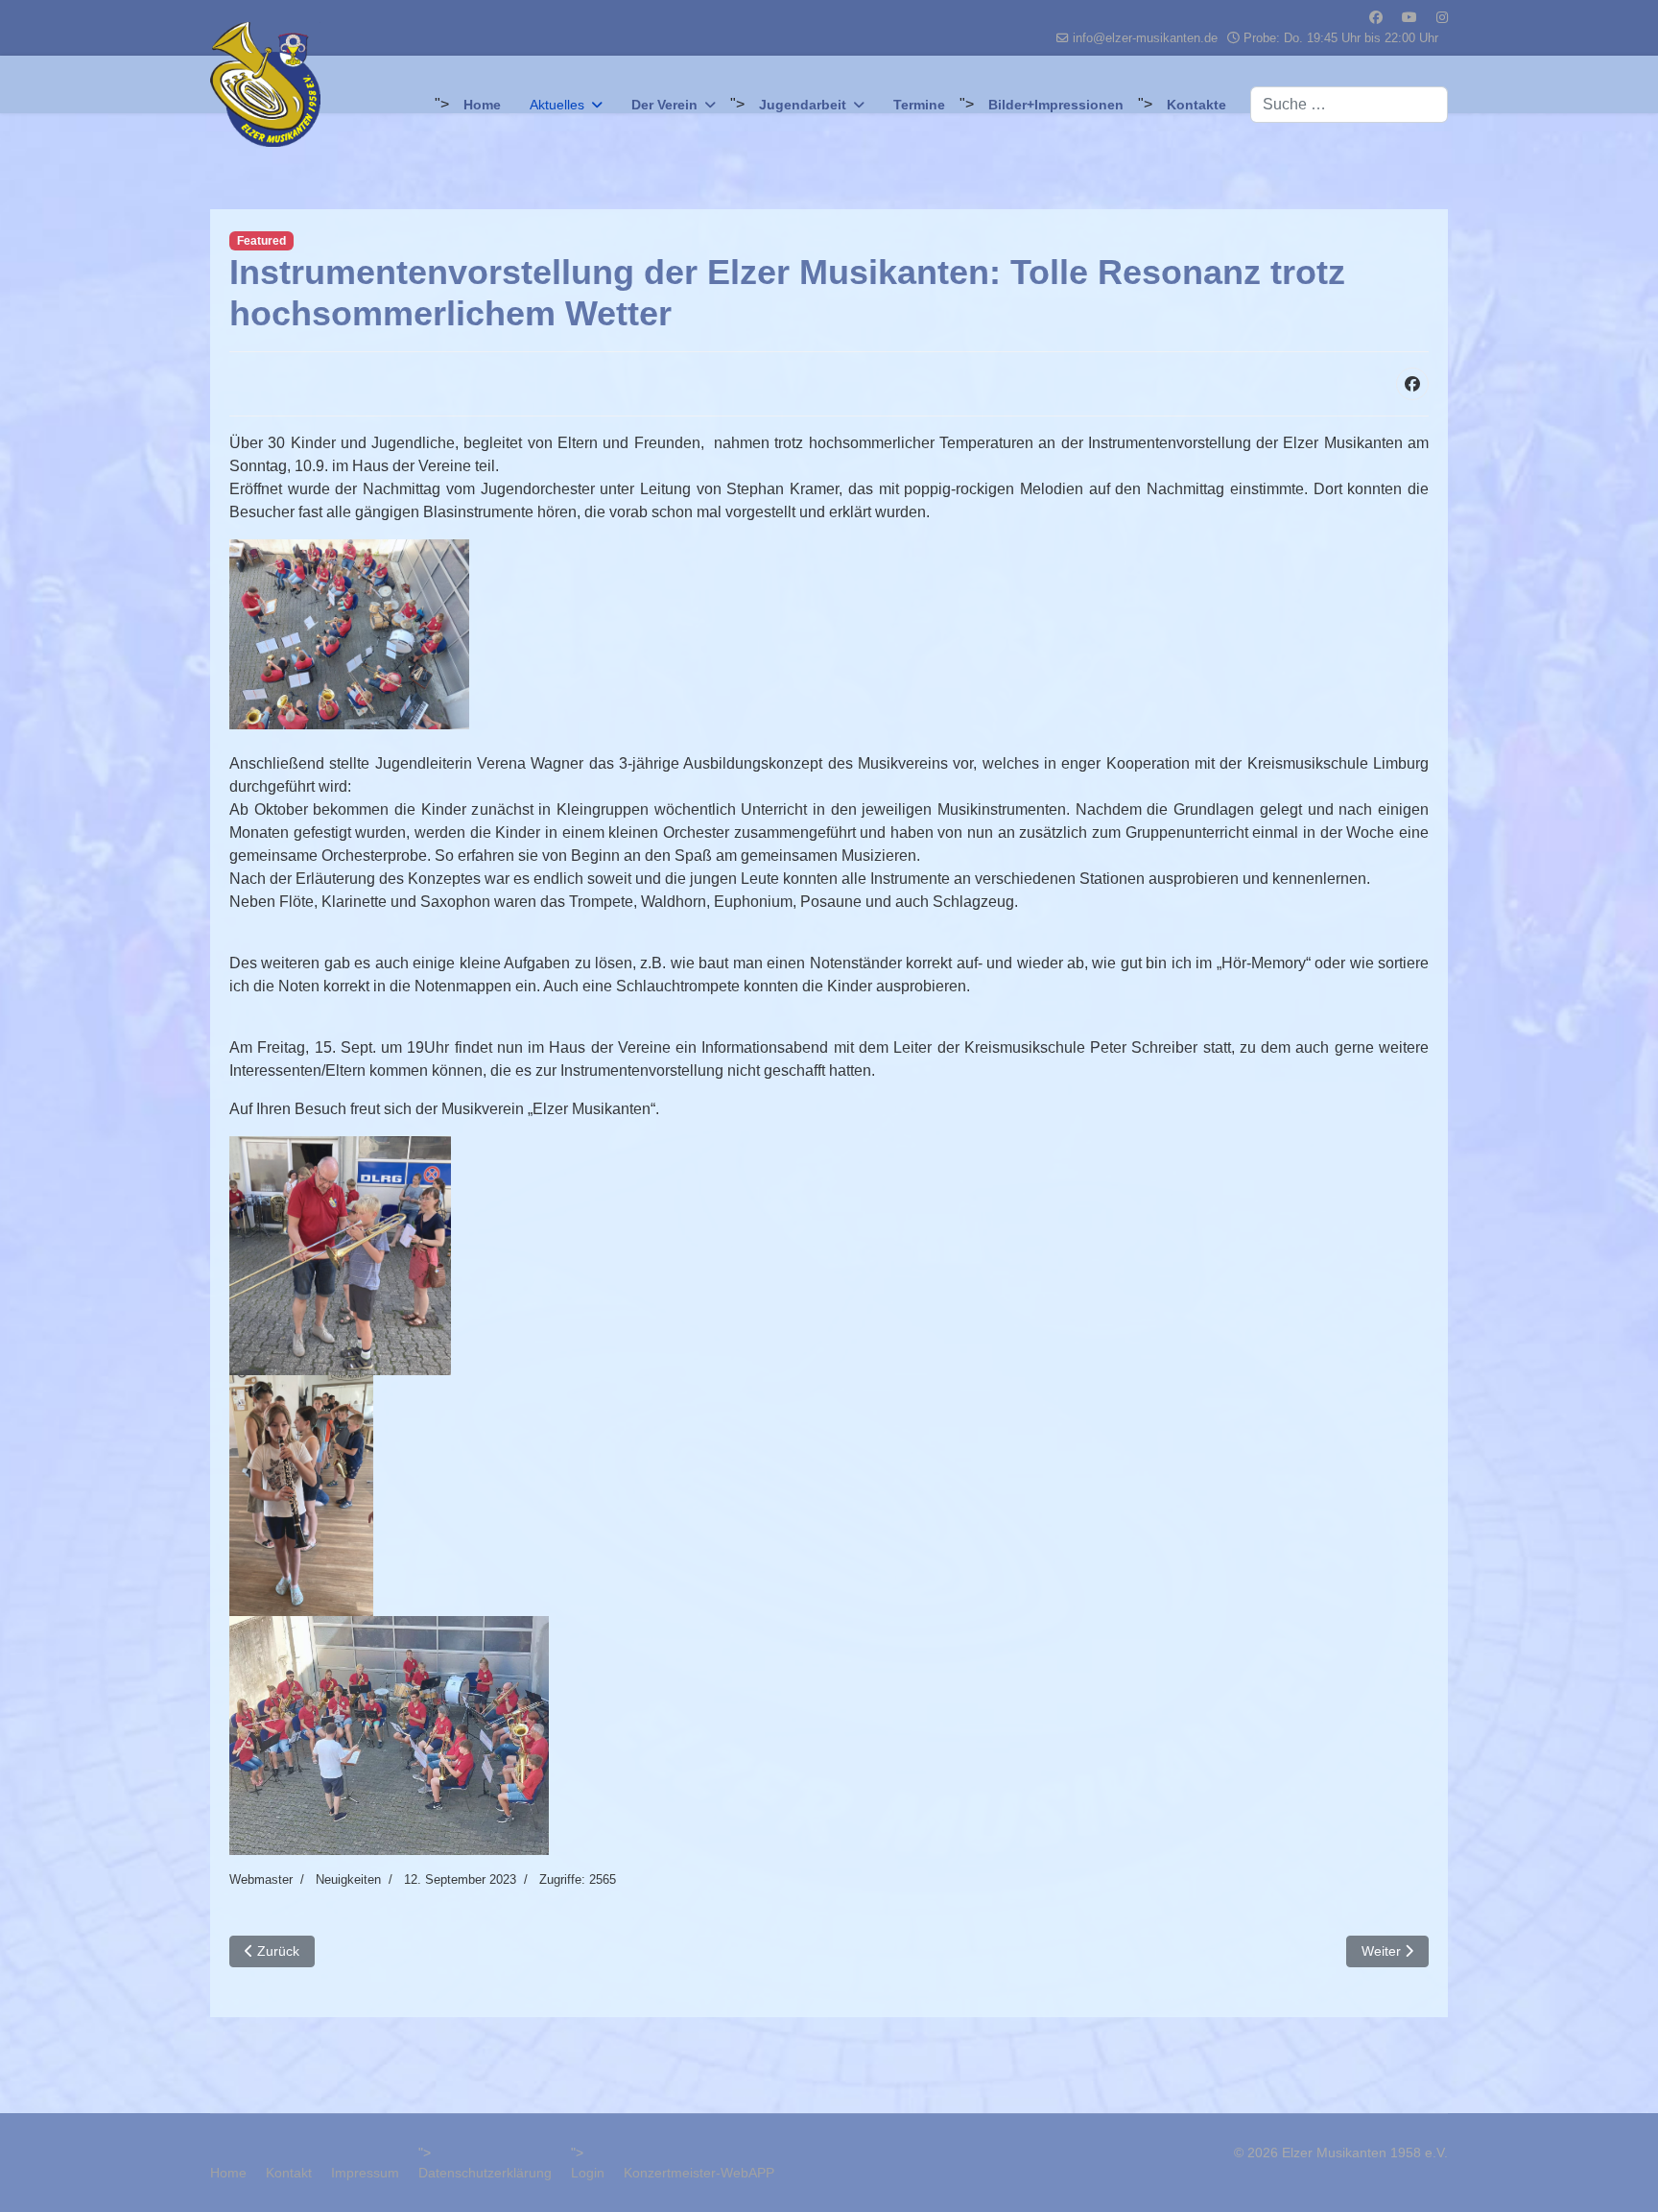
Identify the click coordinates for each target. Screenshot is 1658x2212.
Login (588, 2173)
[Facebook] (1376, 17)
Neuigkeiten (348, 1879)
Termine (919, 105)
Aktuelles (557, 105)
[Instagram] (1442, 17)
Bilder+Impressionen (1056, 105)
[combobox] (1349, 105)
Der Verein (664, 105)
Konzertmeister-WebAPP (699, 2173)
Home (482, 105)
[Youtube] (1409, 17)
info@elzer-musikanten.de (1145, 38)
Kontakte (1196, 105)
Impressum (365, 2173)
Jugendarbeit (803, 105)
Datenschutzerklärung (485, 2173)
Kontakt (289, 2173)
